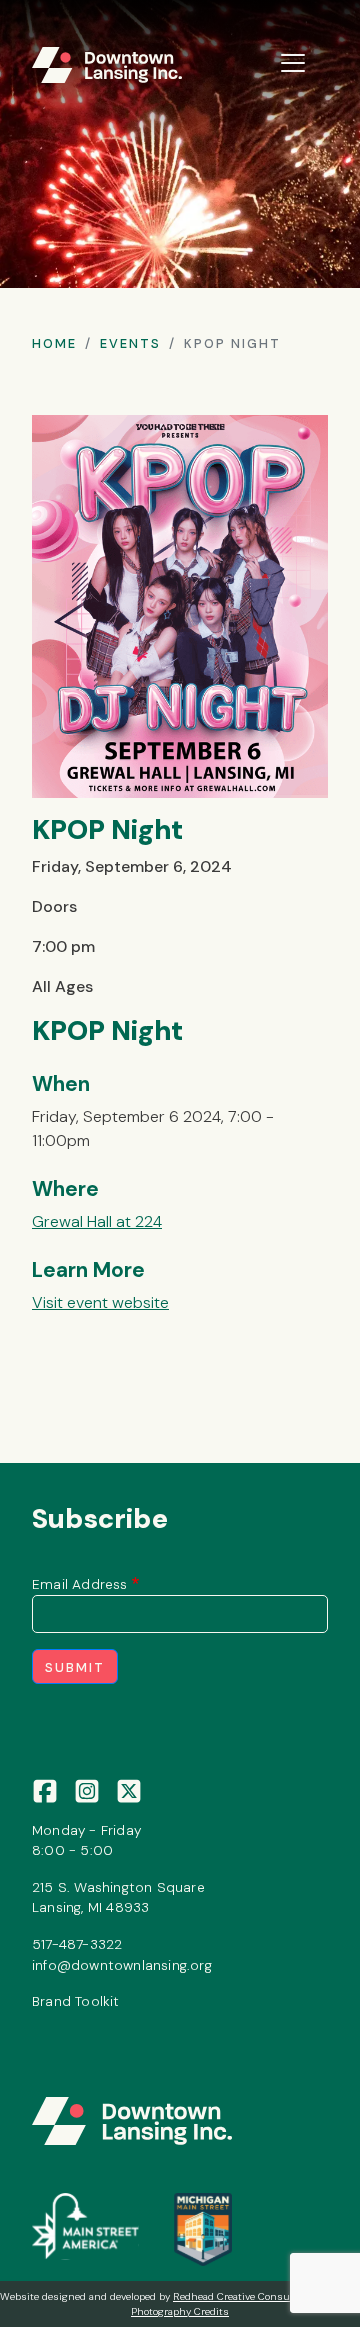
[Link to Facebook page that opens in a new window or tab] (45, 1789)
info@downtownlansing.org (122, 1965)
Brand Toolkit (76, 2001)
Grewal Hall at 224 (97, 1221)
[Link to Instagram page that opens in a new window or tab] (87, 1789)
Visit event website (100, 1302)
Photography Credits (180, 2311)
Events (130, 343)
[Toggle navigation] (293, 63)
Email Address (80, 1584)
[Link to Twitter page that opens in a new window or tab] (129, 1789)
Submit (75, 1667)
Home (54, 343)
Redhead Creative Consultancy (246, 2296)
